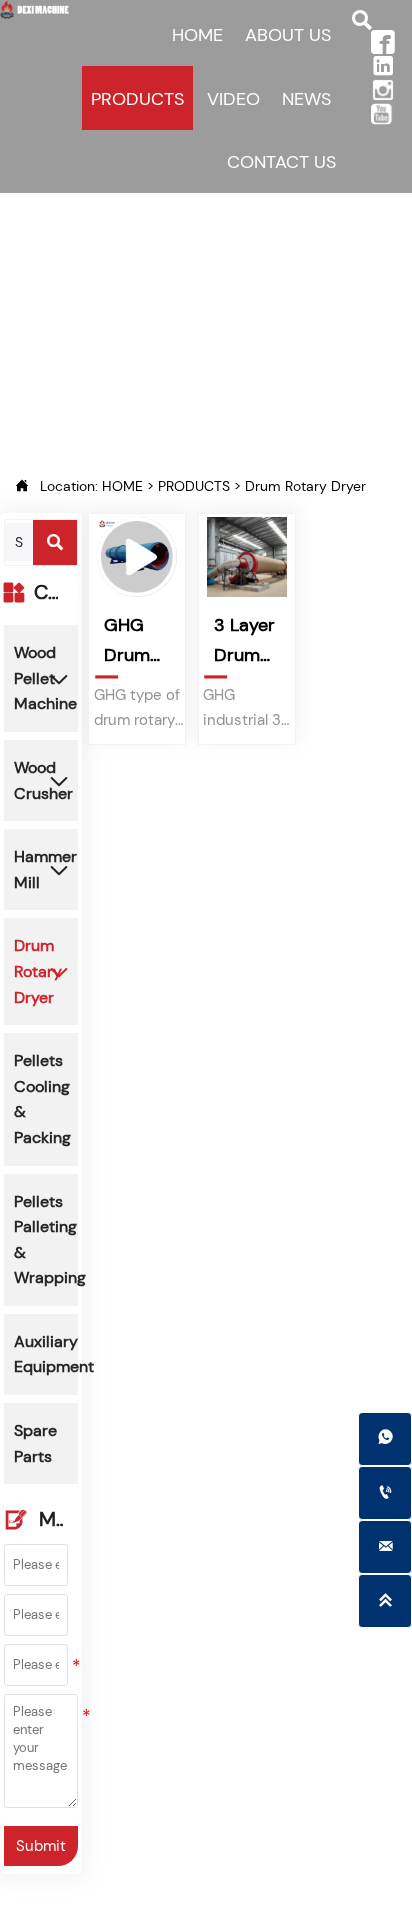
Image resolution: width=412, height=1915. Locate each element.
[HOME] (35, 9)
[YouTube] (388, 114)
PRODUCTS (194, 486)
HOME (122, 486)
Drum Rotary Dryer (305, 486)
